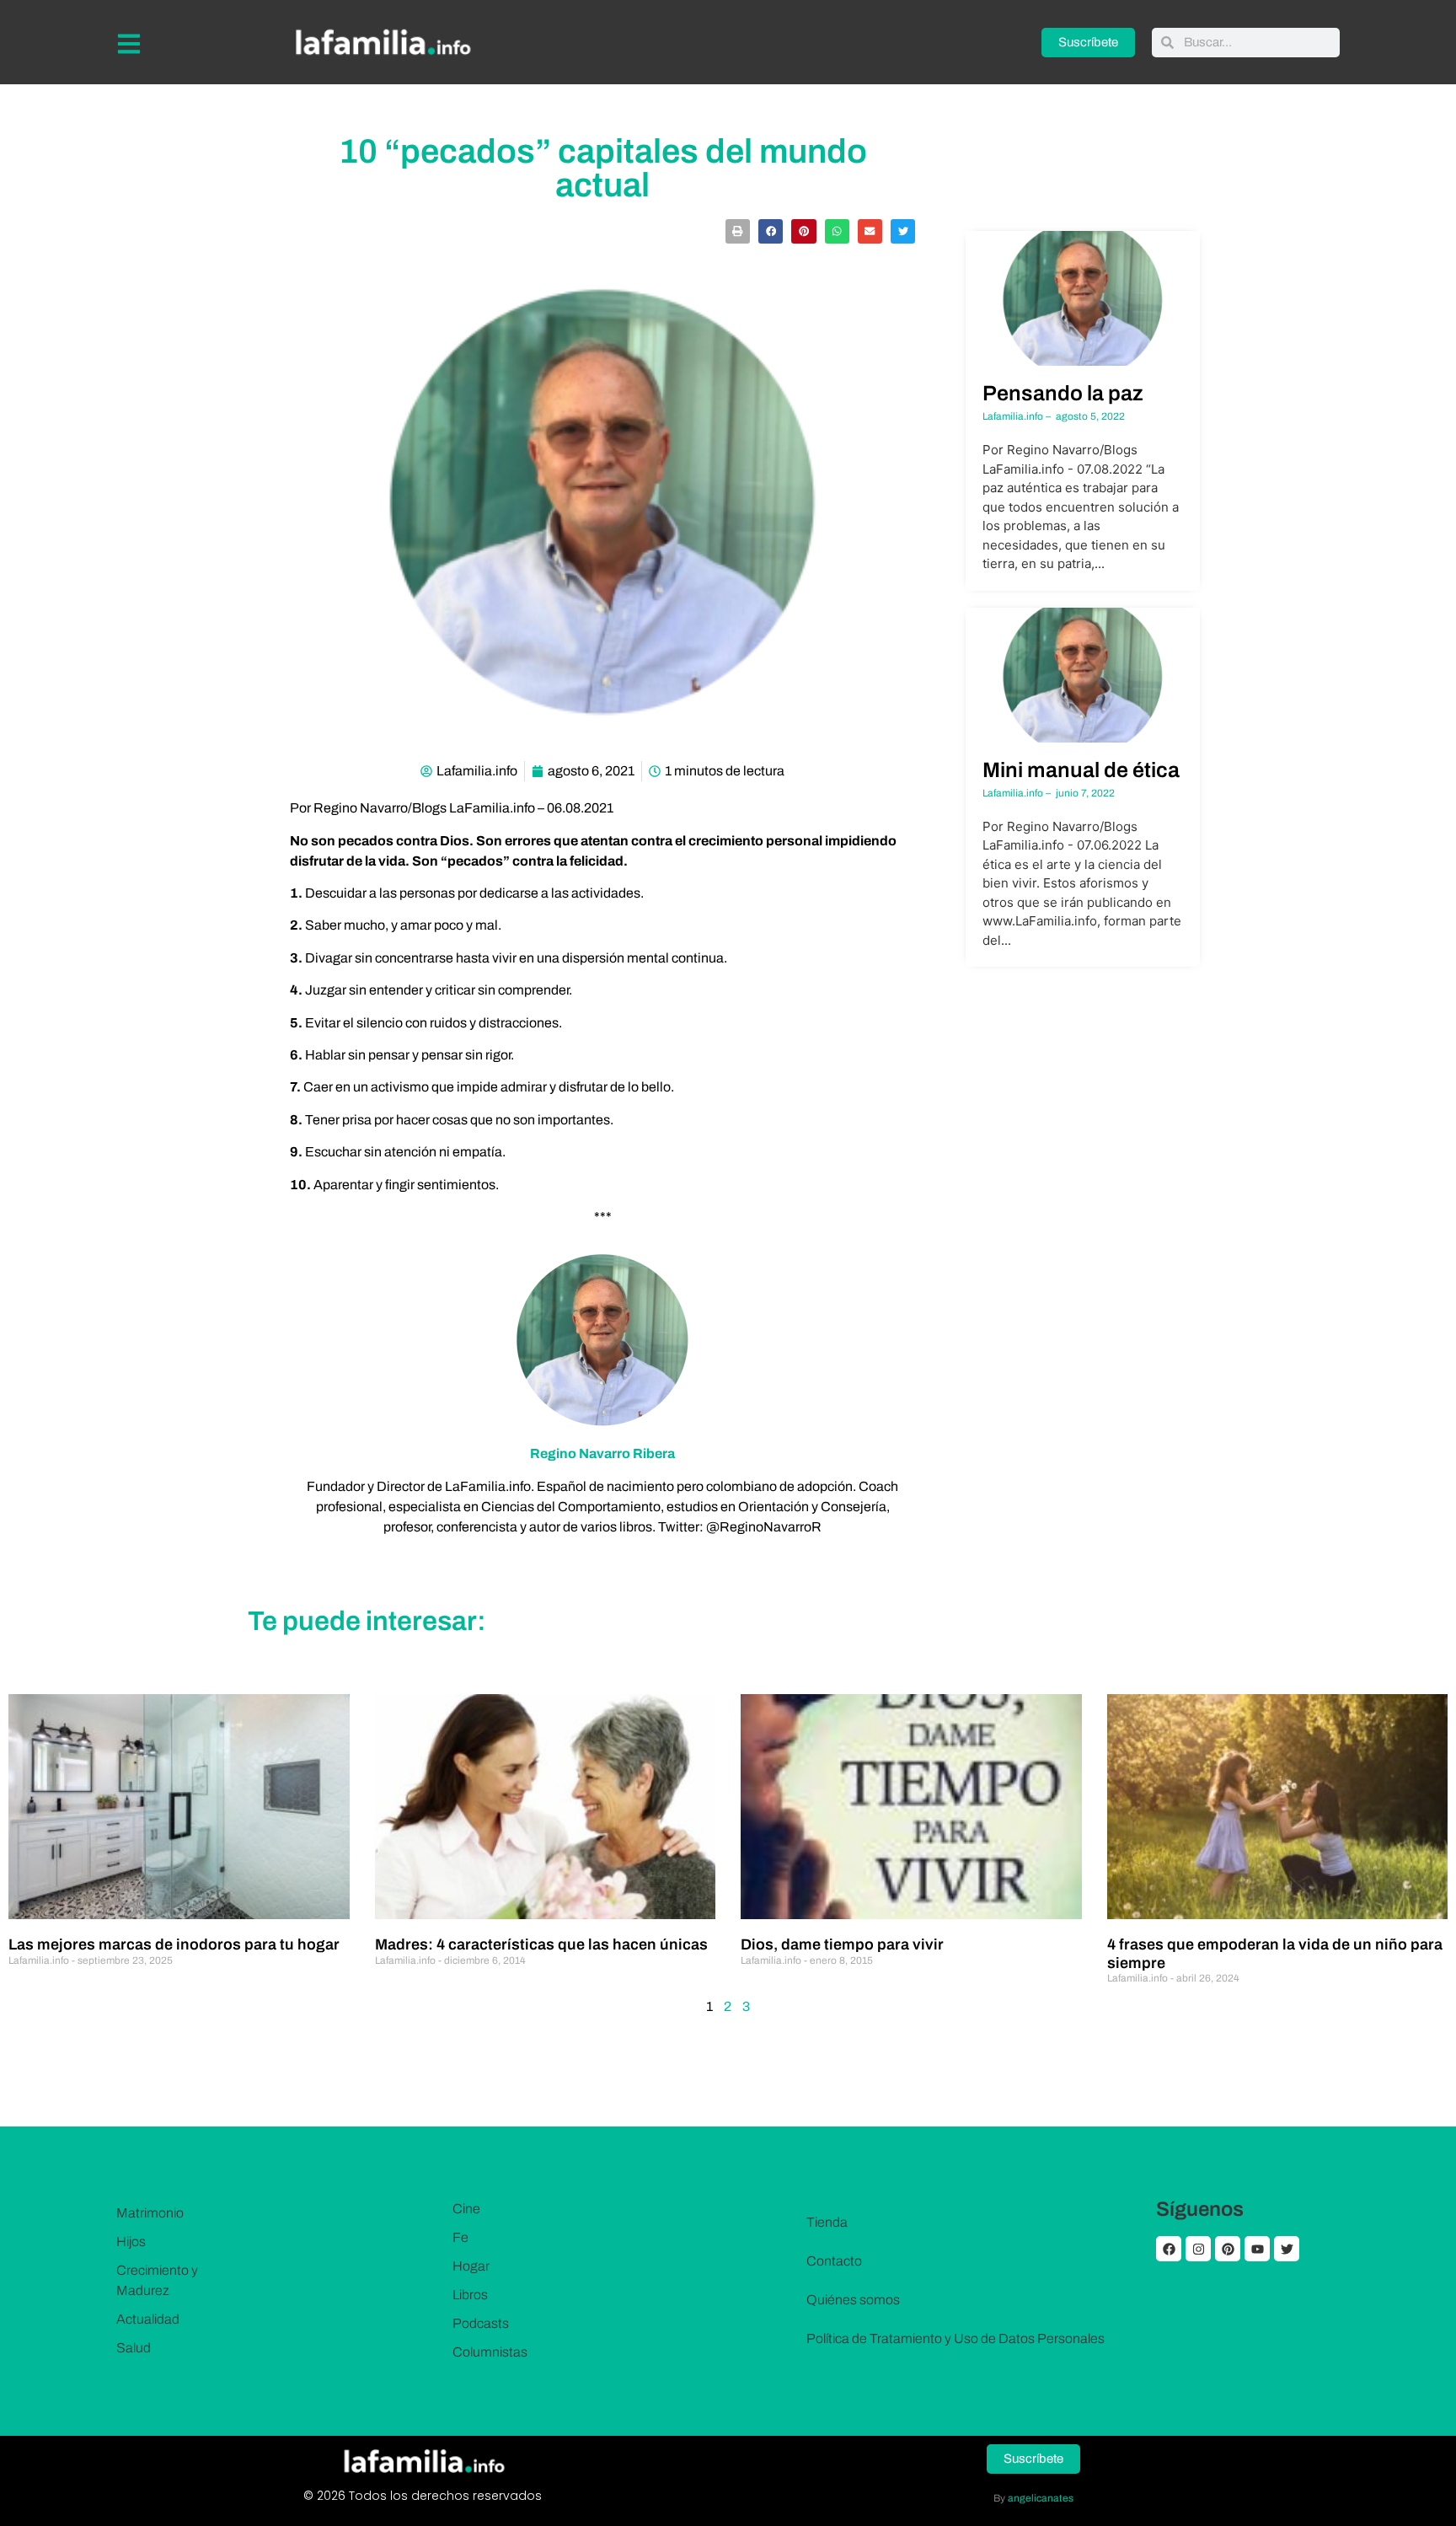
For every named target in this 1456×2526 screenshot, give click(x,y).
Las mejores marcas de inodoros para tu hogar (174, 1944)
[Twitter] (1287, 2249)
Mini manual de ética (1081, 770)
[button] (738, 231)
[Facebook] (1169, 2249)
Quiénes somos (853, 2300)
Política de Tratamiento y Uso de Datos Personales (955, 2338)
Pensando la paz (1063, 393)
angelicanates (1041, 2498)
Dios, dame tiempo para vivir (842, 1944)
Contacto (834, 2261)
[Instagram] (1198, 2249)
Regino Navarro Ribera (602, 1453)
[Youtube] (1257, 2249)
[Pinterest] (1228, 2249)
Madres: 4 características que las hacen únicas (541, 1944)
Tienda (827, 2222)
